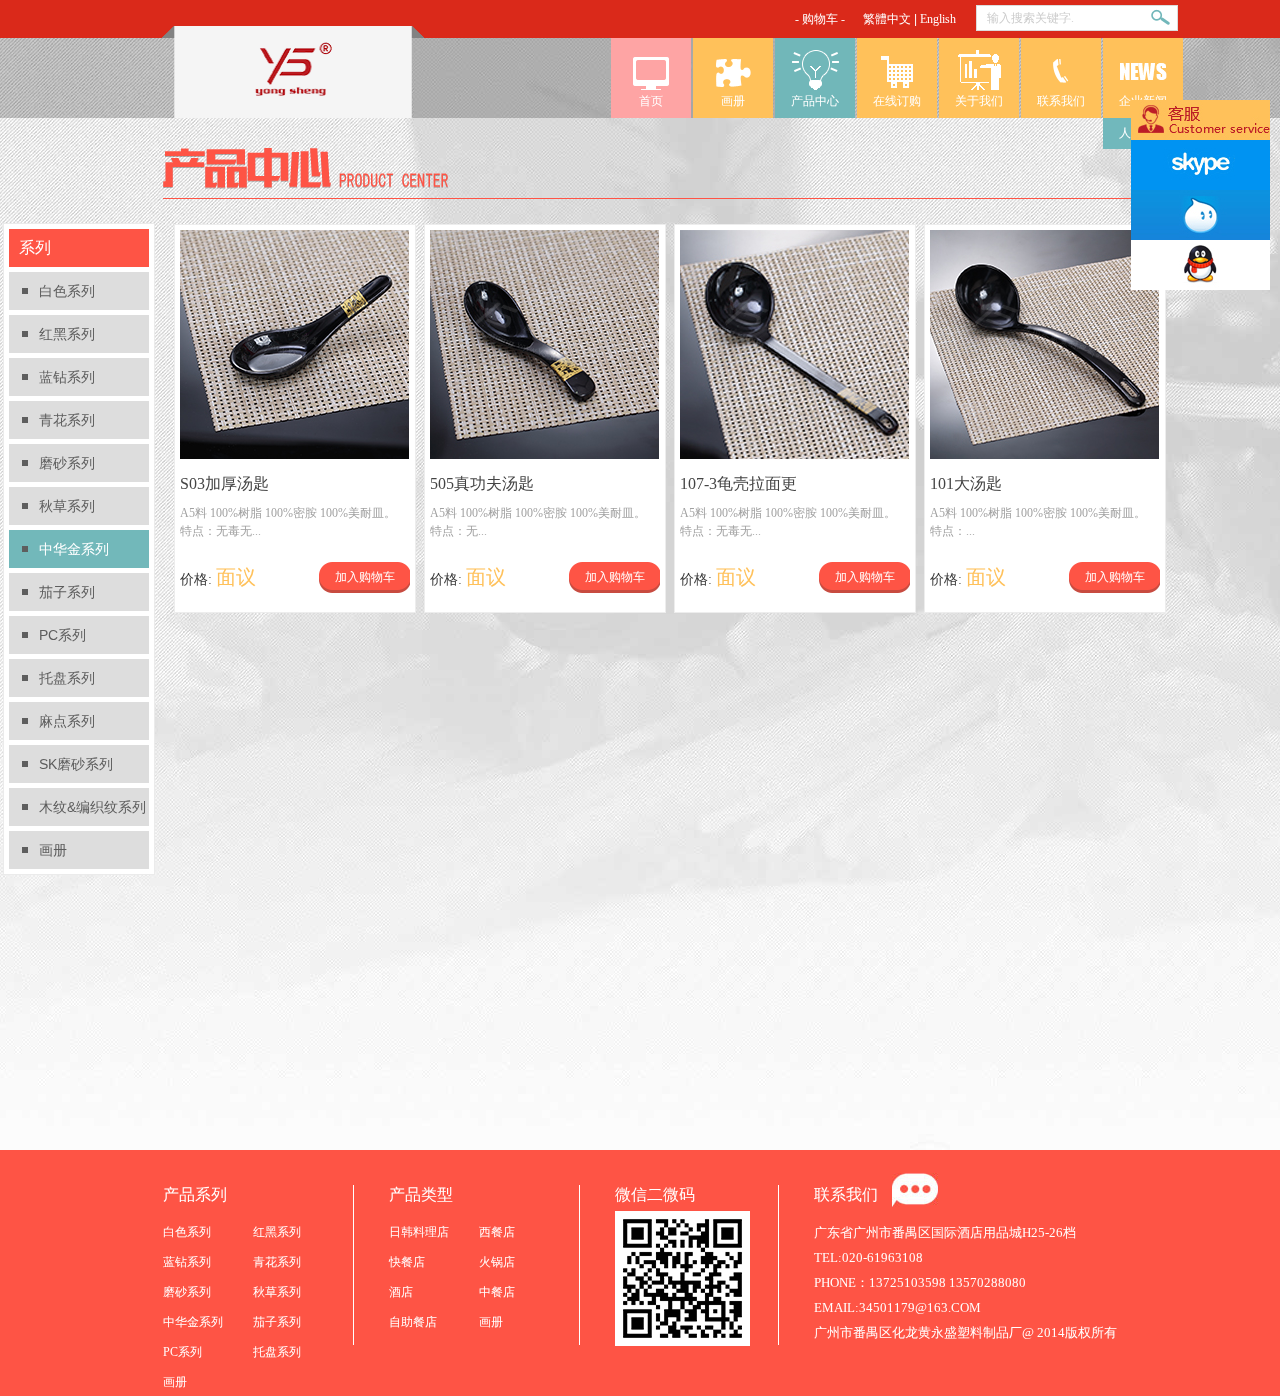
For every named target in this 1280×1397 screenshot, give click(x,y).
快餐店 (407, 1262)
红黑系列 (67, 334)
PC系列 (62, 635)
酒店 (401, 1292)
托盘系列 (67, 678)
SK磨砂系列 (76, 764)
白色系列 (67, 291)
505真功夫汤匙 (482, 483)
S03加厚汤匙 (224, 483)
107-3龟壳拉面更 (738, 483)
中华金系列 (74, 549)
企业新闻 (1143, 101)
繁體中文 (887, 19)
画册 (733, 101)
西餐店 (497, 1232)
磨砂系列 (67, 463)
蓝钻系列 (67, 377)
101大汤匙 (966, 483)
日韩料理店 (419, 1232)
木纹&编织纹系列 (92, 807)
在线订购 (897, 101)
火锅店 (497, 1262)
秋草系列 (67, 506)
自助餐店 (413, 1322)
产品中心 (815, 101)
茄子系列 (67, 592)
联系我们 (1061, 101)
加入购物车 (365, 577)
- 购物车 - (820, 19)
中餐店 (497, 1292)
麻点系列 (67, 721)
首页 (651, 101)
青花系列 (67, 420)
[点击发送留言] (915, 1190)
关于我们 (979, 101)
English (938, 19)
